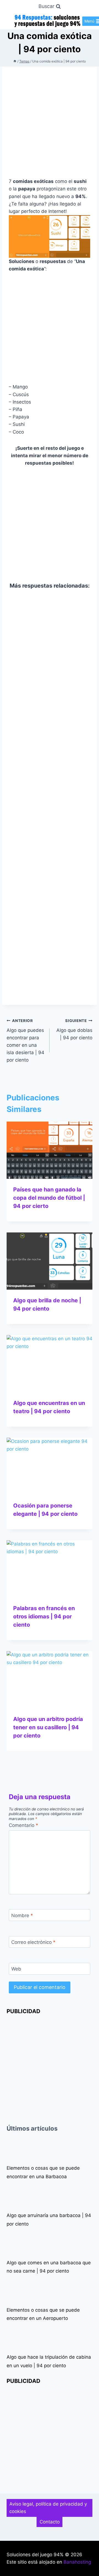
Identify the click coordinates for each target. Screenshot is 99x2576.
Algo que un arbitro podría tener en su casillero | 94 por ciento (48, 1727)
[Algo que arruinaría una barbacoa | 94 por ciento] (15, 2196)
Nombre (22, 1915)
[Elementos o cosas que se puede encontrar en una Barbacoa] (15, 2149)
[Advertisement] (50, 125)
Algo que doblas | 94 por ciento (74, 1029)
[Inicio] (15, 61)
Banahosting (77, 2562)
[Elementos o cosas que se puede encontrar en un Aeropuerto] (15, 2290)
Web (16, 1969)
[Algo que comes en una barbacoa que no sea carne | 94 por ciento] (15, 2243)
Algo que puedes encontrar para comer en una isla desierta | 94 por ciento (25, 1041)
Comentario (24, 1825)
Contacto (50, 2522)
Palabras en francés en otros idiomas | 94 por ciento (44, 1616)
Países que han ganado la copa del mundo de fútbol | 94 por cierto (49, 1198)
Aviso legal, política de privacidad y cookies (48, 2508)
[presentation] (50, 1150)
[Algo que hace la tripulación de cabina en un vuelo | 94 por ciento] (15, 2337)
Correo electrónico (33, 1942)
